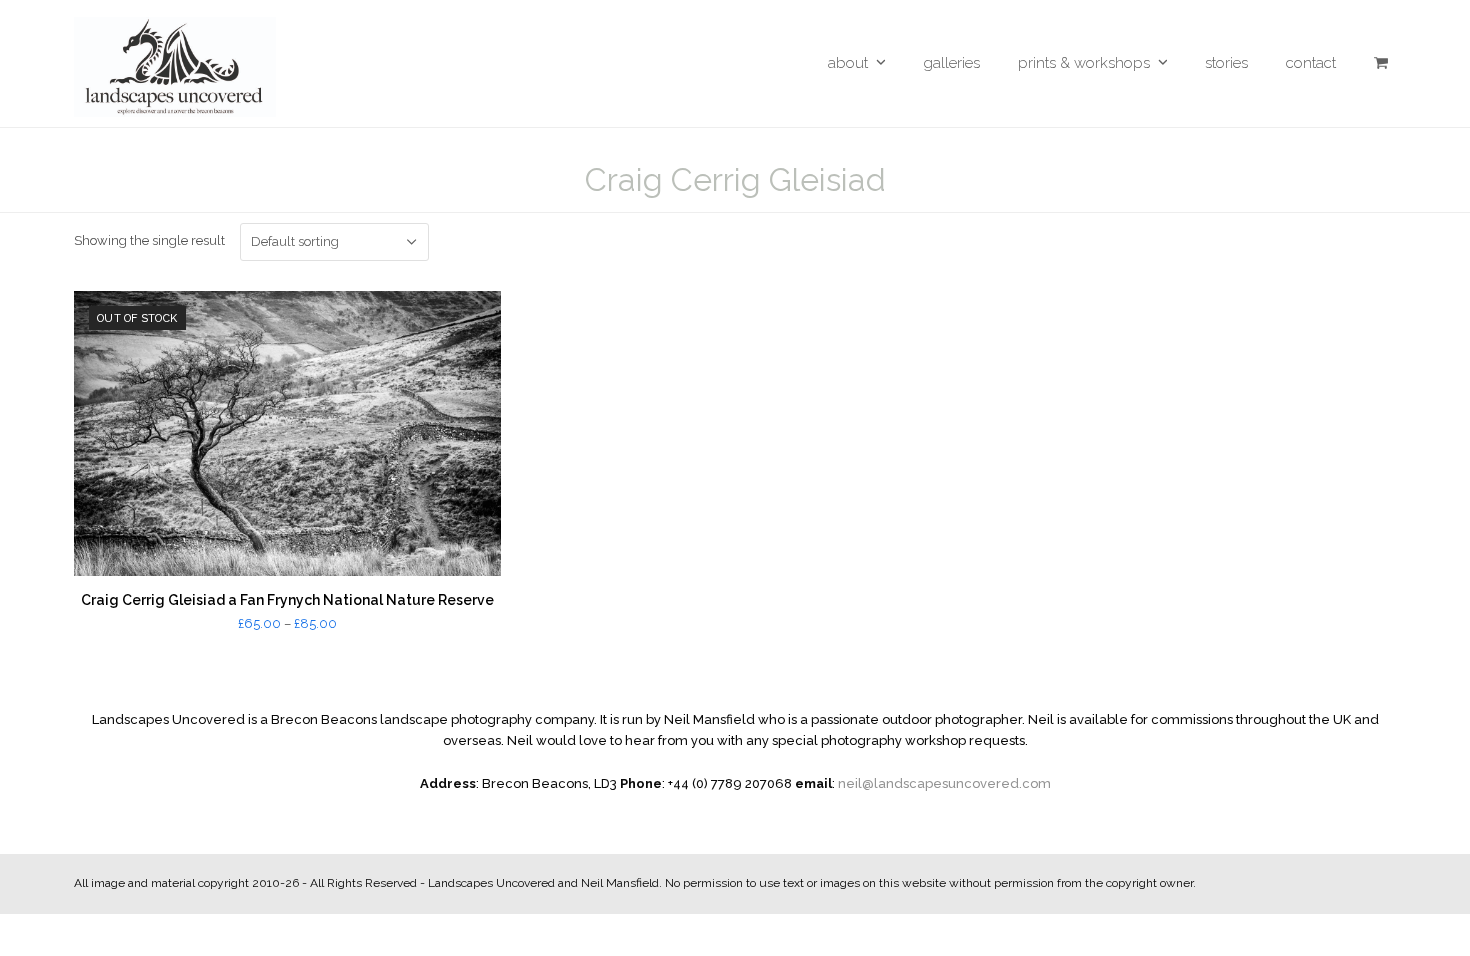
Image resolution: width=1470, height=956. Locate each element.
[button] (1381, 63)
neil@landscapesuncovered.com (944, 783)
